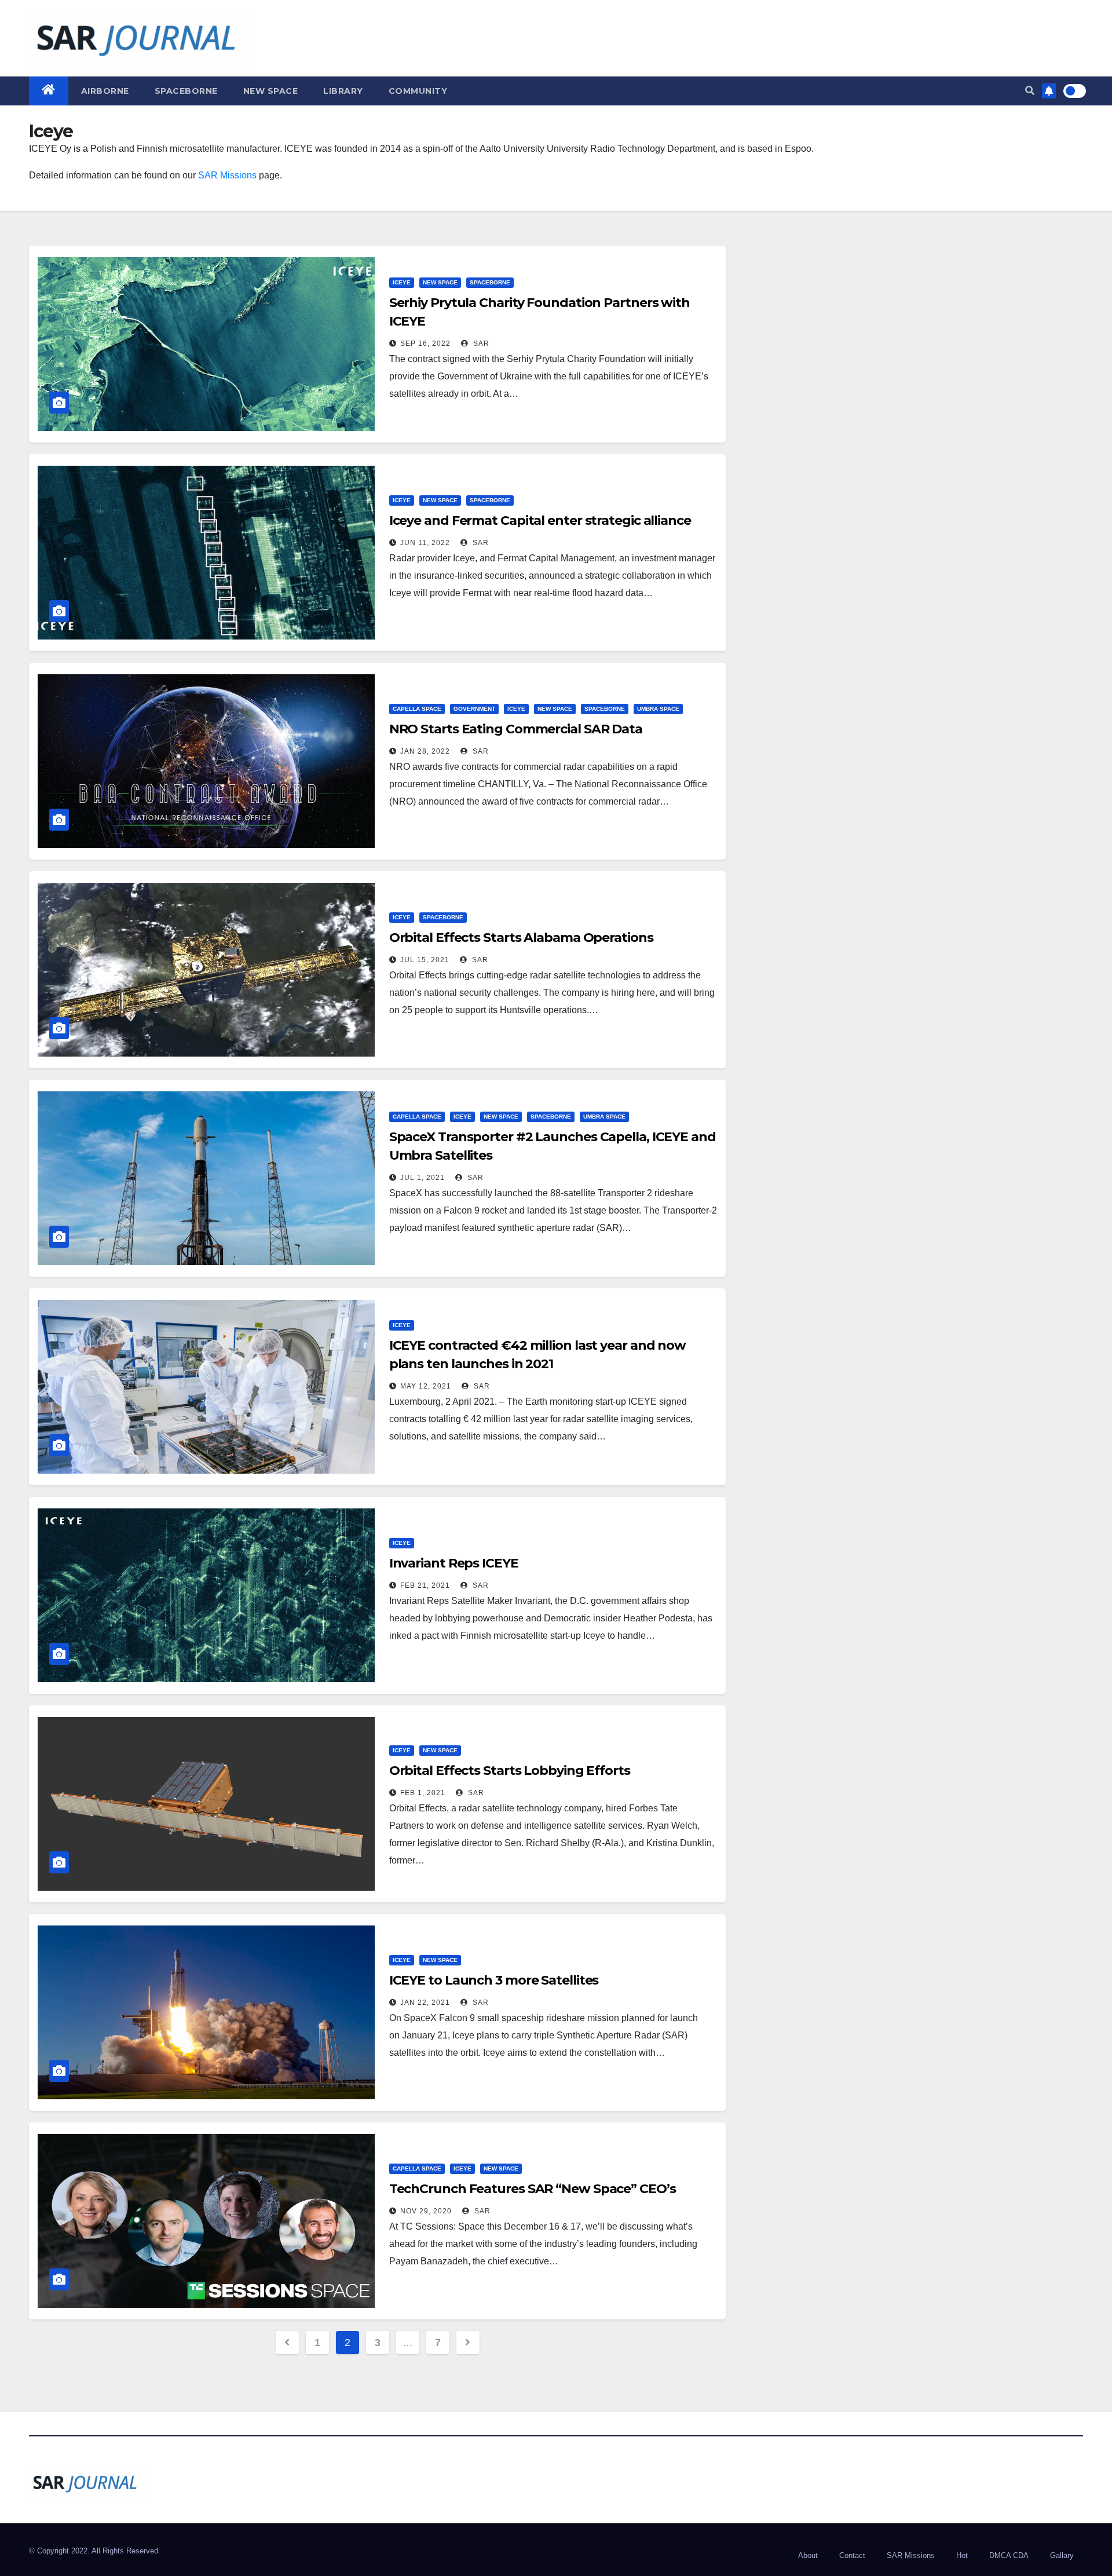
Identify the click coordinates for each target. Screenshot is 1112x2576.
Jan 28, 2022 (425, 751)
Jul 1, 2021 (423, 1178)
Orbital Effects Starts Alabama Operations (521, 938)
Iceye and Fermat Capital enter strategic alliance (540, 520)
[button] (1030, 91)
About (808, 2555)
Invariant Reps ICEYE (454, 1563)
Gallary (1062, 2555)
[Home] (49, 91)
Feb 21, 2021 (425, 1585)
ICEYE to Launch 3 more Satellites (494, 1980)
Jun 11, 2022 (425, 543)
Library (343, 91)
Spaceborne (186, 91)
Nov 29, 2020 (426, 2211)
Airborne (105, 91)
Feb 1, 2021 (423, 1793)
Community (418, 91)
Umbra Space (658, 709)
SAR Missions (227, 175)
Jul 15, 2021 (425, 960)
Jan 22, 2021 (425, 2003)
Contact (852, 2555)
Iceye (402, 282)
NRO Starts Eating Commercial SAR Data (516, 729)
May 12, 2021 (426, 1386)
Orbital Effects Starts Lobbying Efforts (510, 1771)
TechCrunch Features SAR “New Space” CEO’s (533, 2189)
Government (474, 709)
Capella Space (417, 709)
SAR (480, 344)
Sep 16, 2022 (425, 344)
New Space (271, 91)
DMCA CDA (1009, 2555)
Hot (962, 2555)
